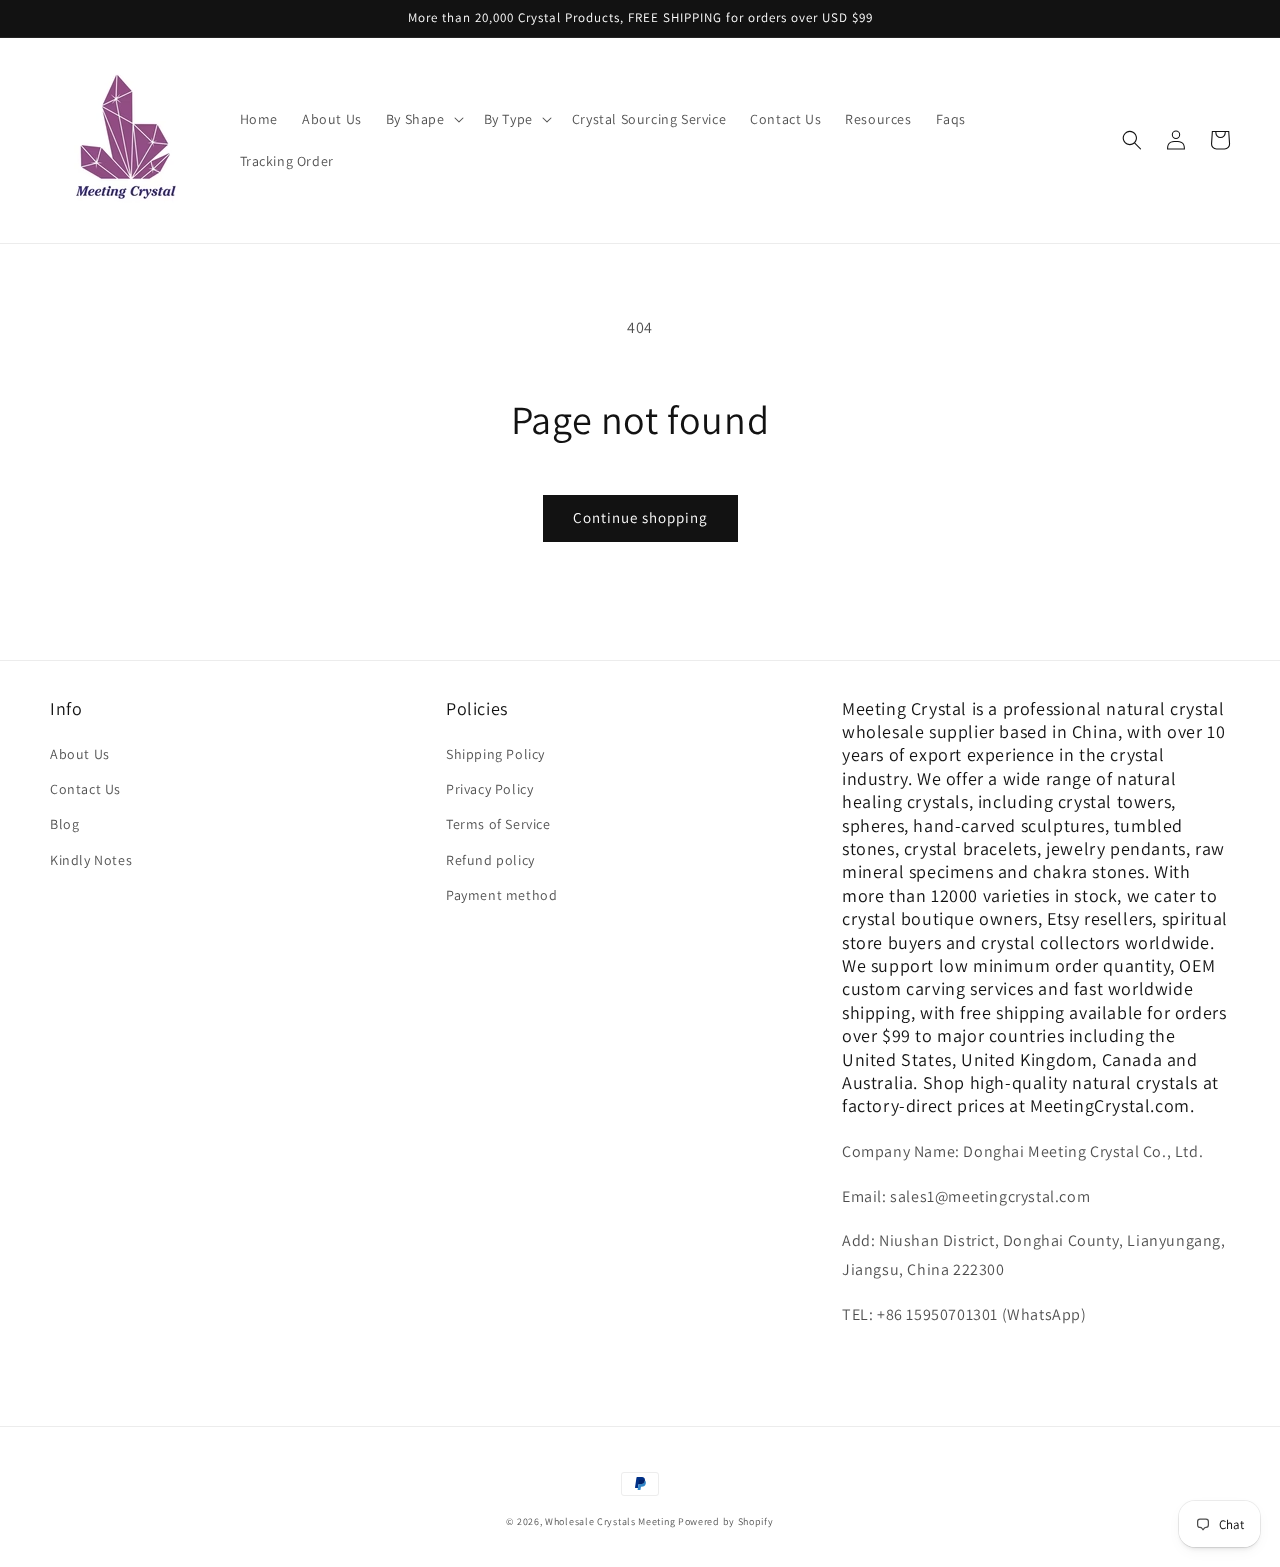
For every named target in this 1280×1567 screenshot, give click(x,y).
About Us (80, 754)
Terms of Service (498, 824)
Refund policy (490, 860)
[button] (423, 119)
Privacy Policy (489, 789)
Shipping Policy (495, 754)
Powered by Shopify (726, 1521)
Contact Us (85, 789)
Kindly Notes (91, 860)
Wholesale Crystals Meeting (610, 1521)
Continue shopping (640, 517)
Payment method (501, 895)
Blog (64, 824)
